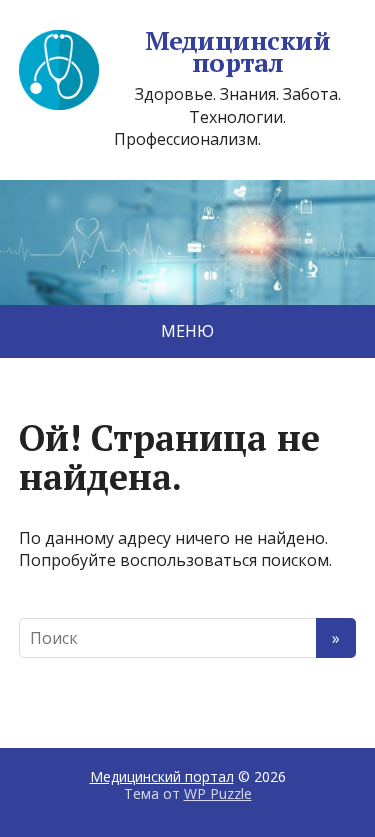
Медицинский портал (237, 51)
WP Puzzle (218, 793)
